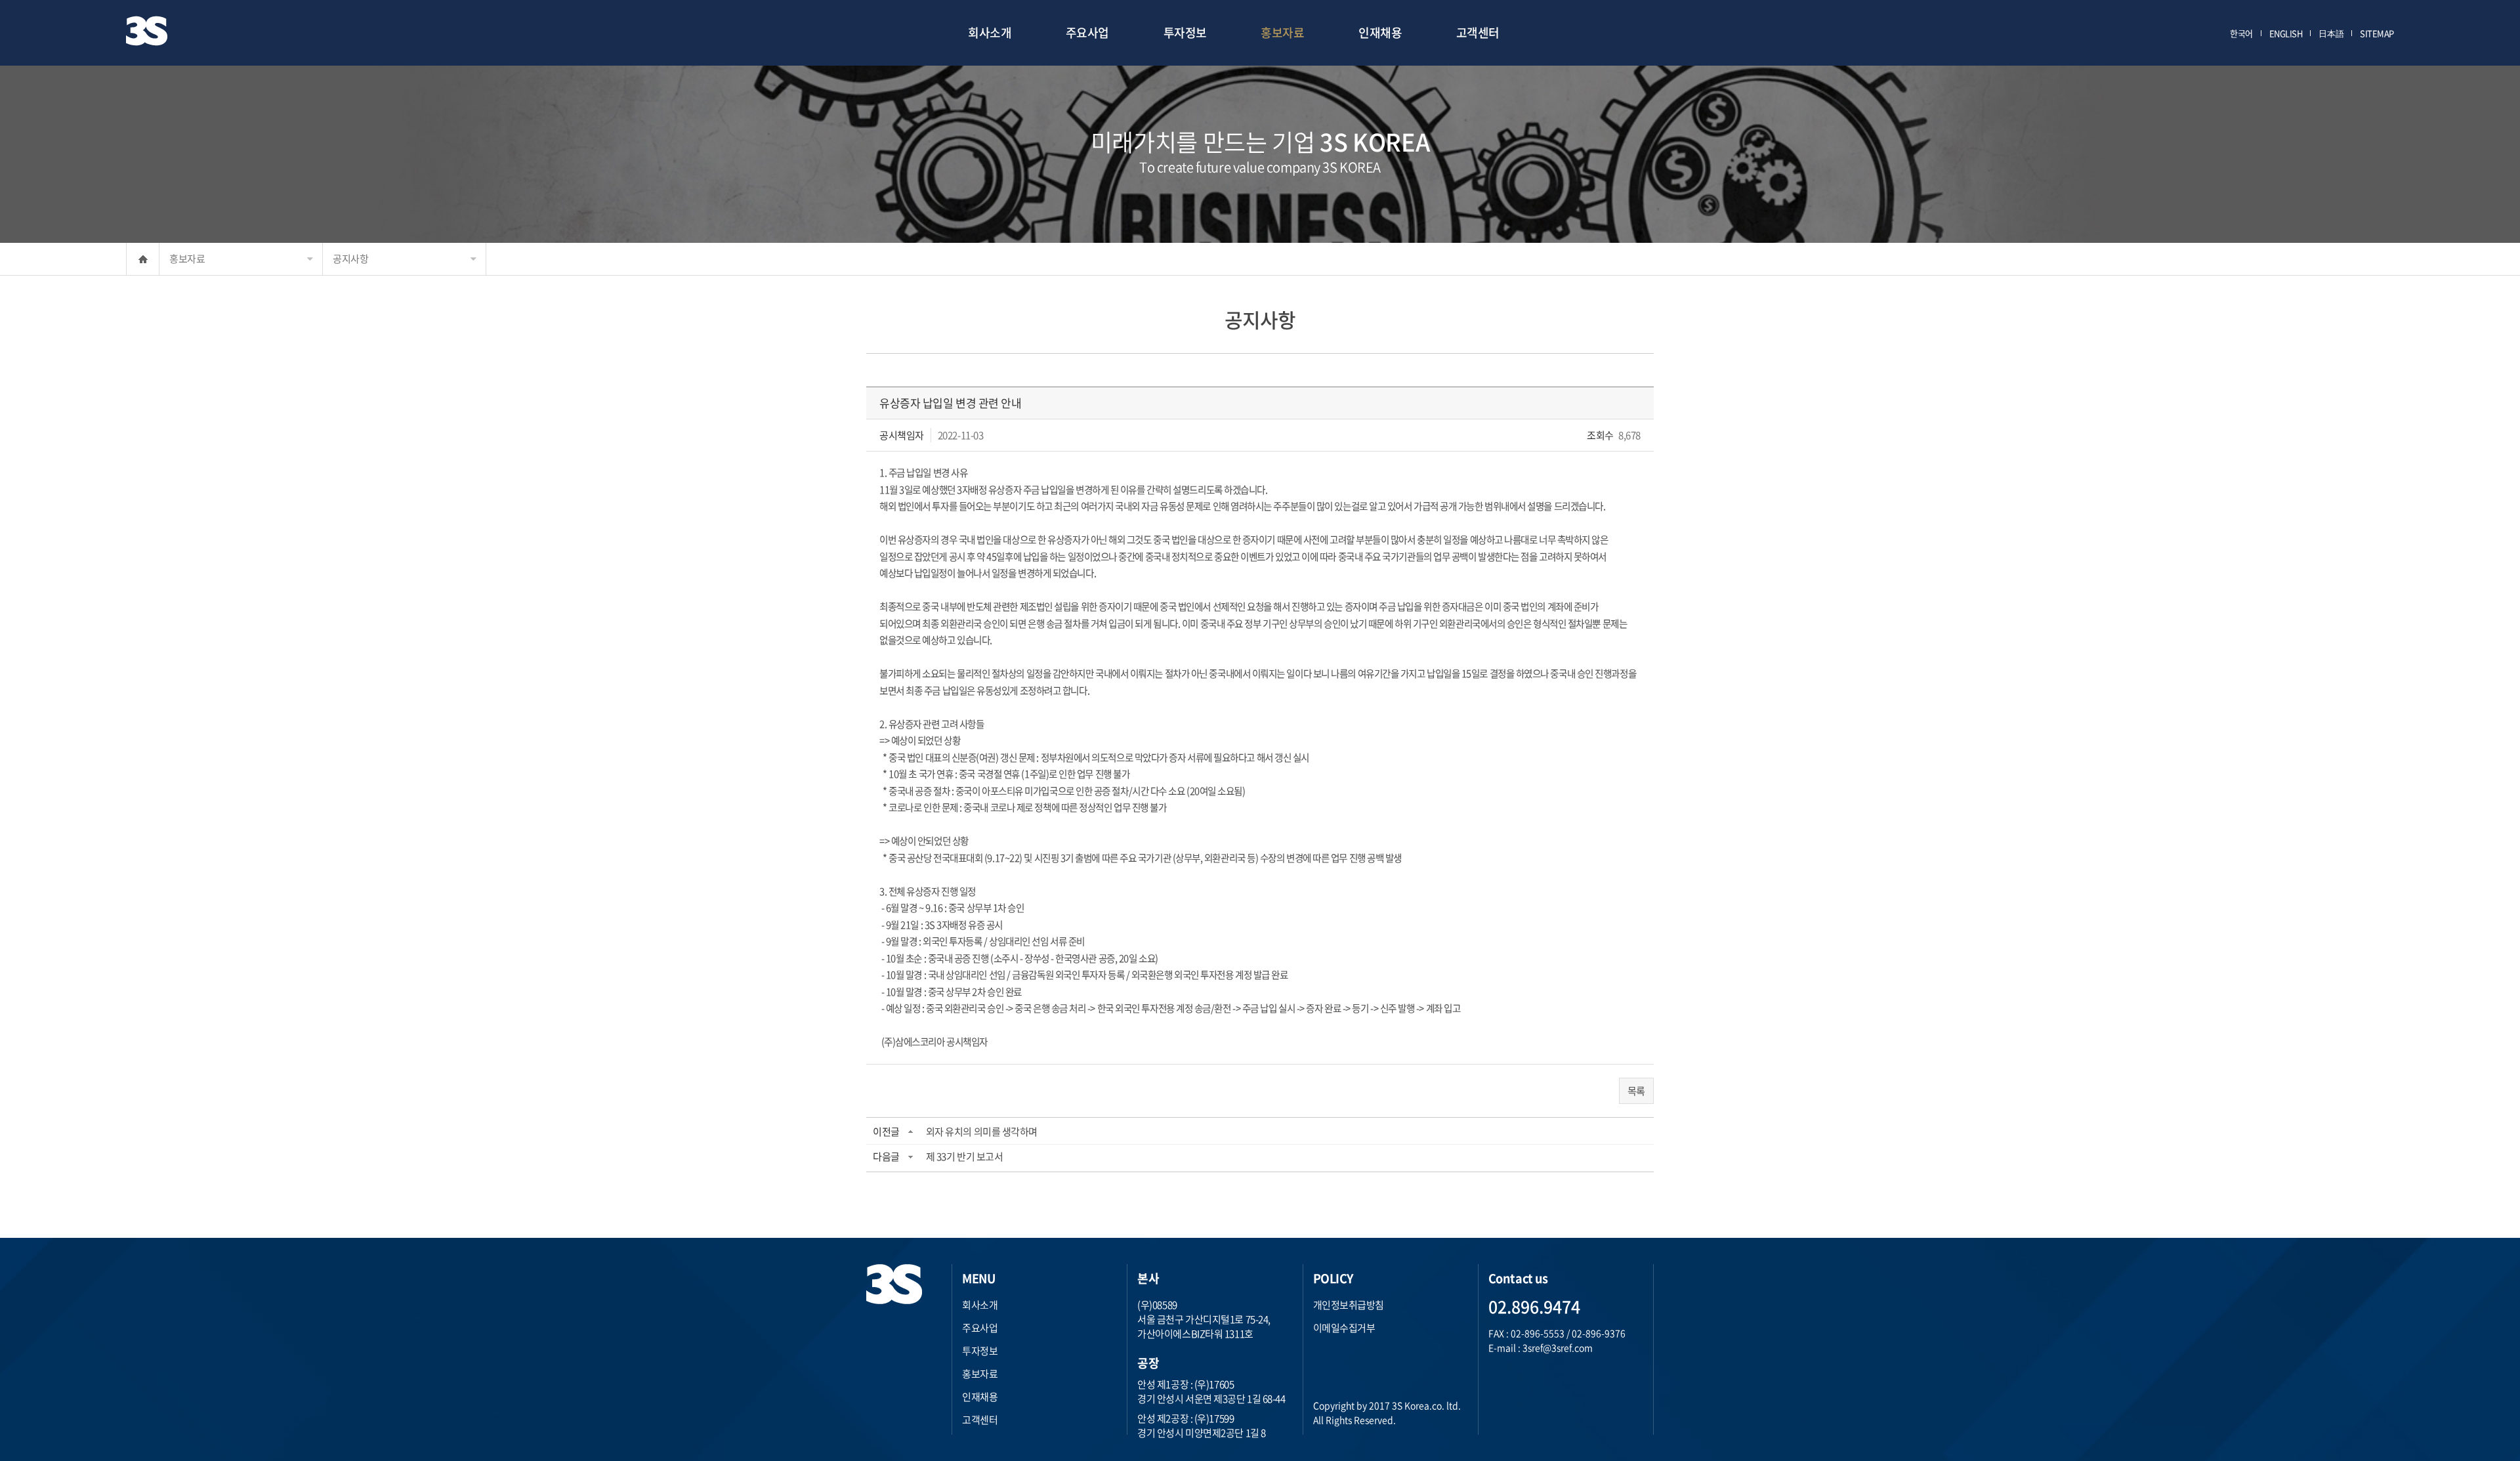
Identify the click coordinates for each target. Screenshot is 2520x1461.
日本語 (2331, 33)
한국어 (2241, 33)
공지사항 (350, 259)
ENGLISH (2286, 33)
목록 (1636, 1091)
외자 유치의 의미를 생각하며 (982, 1132)
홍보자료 (1282, 32)
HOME (143, 259)
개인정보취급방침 (1349, 1305)
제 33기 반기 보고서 (965, 1156)
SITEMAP (2377, 33)
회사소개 (990, 32)
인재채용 (1380, 32)
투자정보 (1185, 32)
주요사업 (1087, 32)
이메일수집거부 (1344, 1328)
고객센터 (1478, 32)
